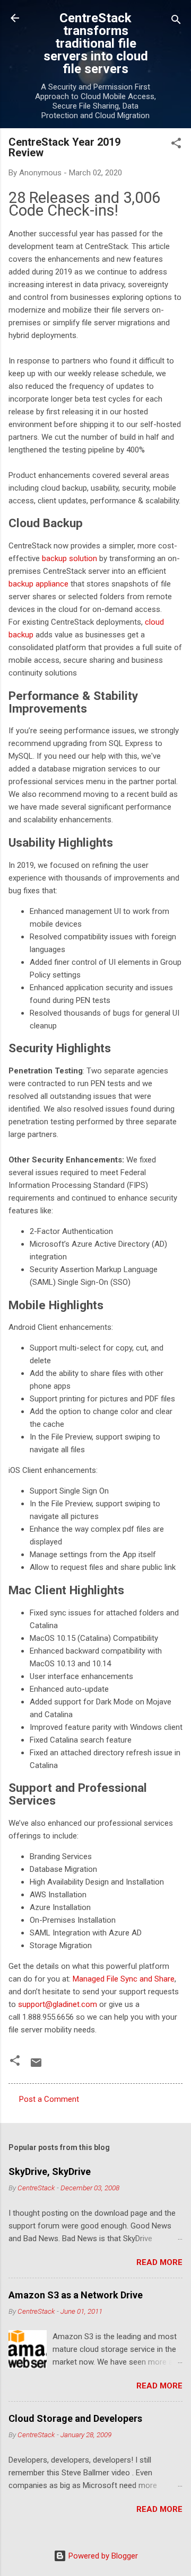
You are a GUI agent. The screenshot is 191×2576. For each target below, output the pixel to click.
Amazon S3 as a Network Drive (76, 2295)
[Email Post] (36, 2066)
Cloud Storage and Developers (75, 2418)
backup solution (71, 558)
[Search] (176, 21)
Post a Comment (49, 2099)
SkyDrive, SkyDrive (50, 2171)
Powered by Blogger (102, 2556)
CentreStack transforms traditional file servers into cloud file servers (96, 43)
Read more (159, 2262)
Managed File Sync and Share (124, 1979)
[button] (176, 145)
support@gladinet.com (58, 2004)
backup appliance (38, 584)
